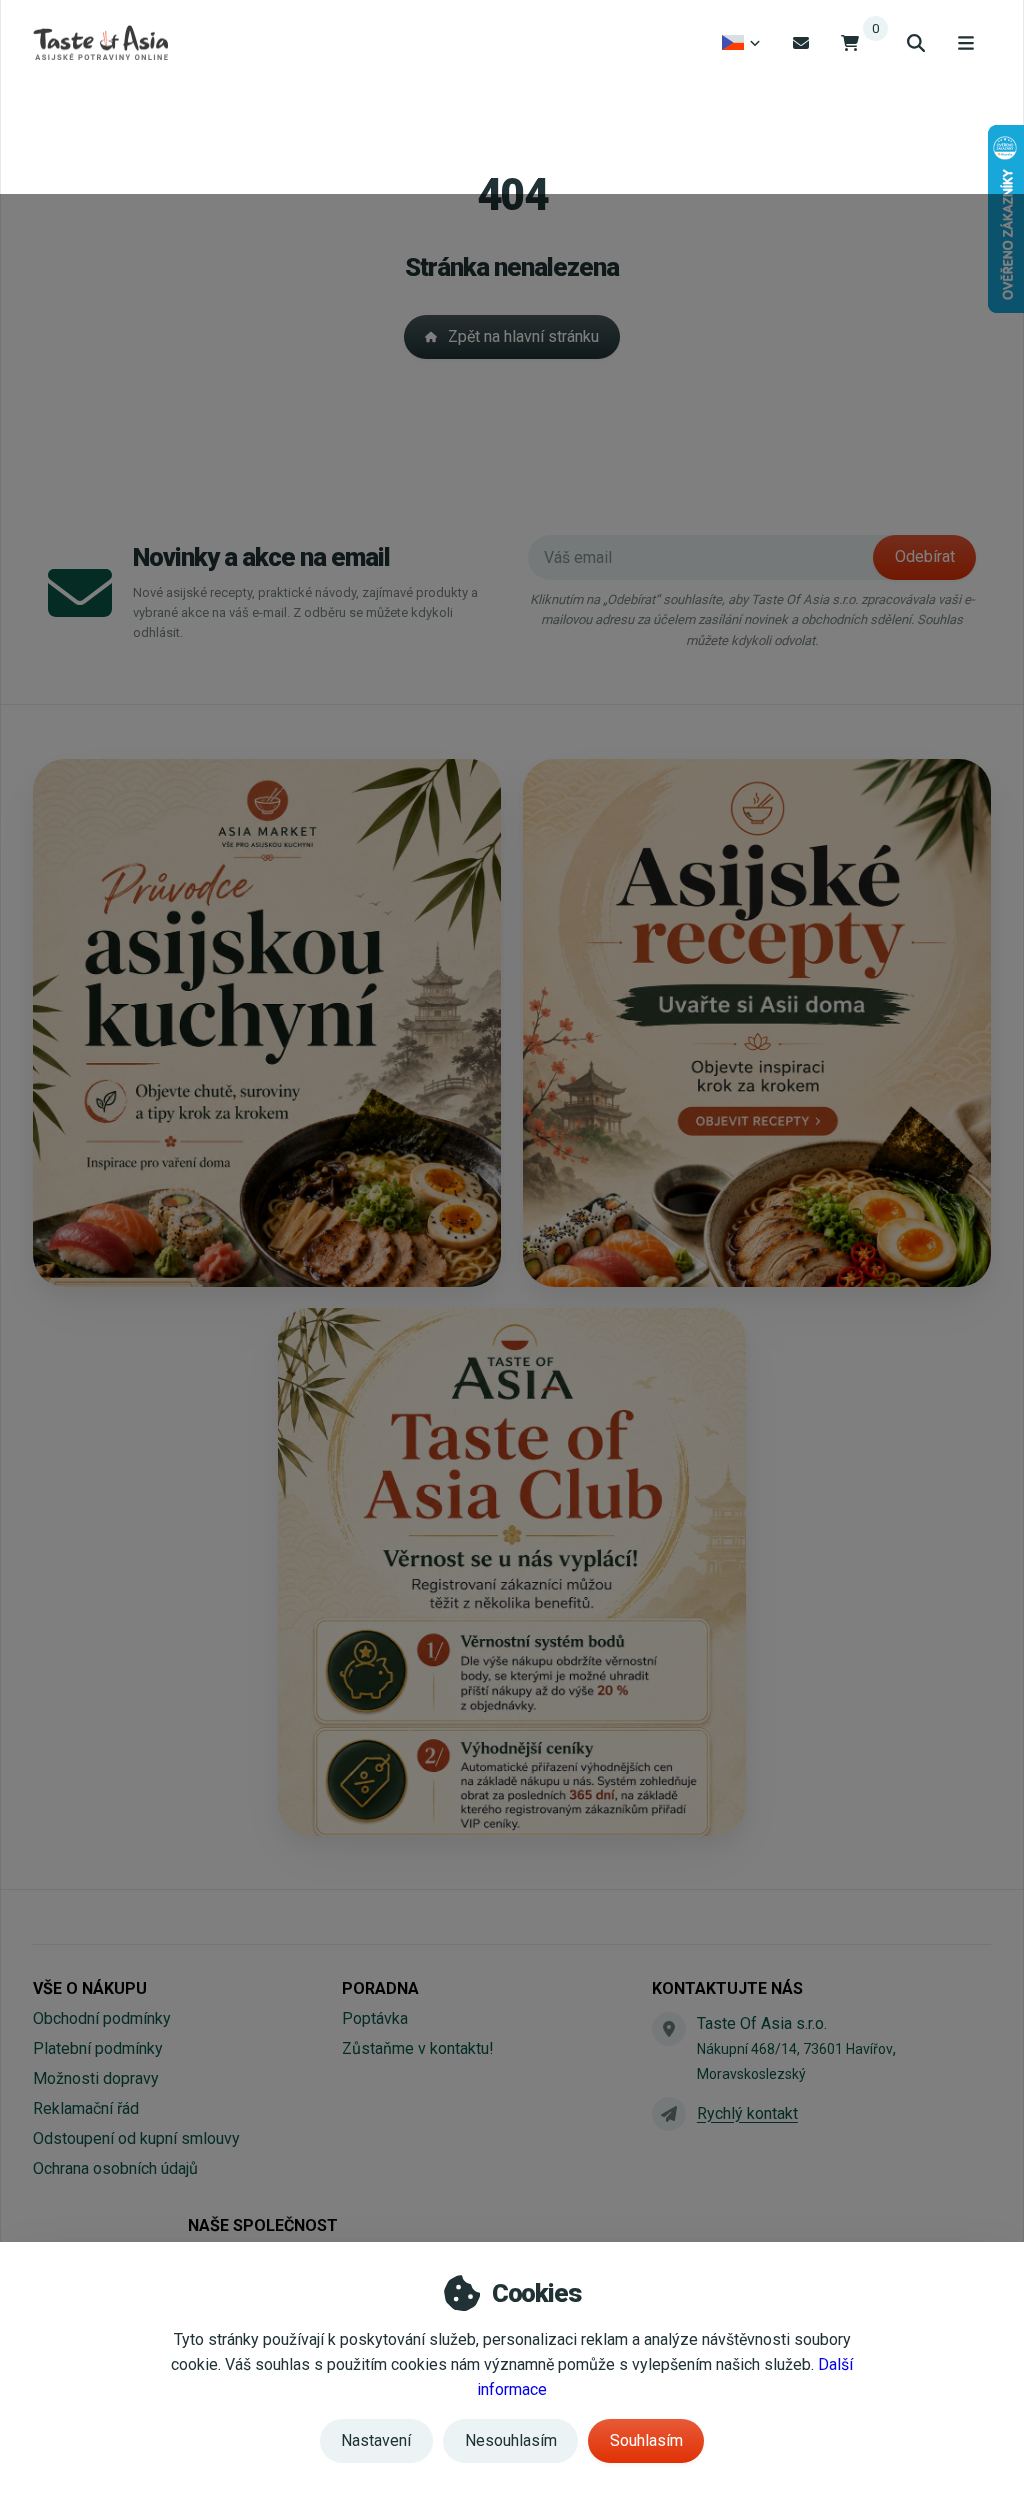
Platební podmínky (98, 2048)
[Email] (801, 42)
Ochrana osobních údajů (115, 2168)
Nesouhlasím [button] (511, 2440)
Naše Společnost (263, 2225)
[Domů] (100, 43)
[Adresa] (669, 2029)
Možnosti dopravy (96, 2078)
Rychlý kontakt (747, 2113)
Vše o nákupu (90, 1988)
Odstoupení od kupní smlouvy (136, 2138)
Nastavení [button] (376, 2440)
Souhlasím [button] (646, 2440)
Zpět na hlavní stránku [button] (523, 336)
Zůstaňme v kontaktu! (418, 2048)
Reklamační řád (86, 2108)
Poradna (380, 1988)
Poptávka (375, 2018)
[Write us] (669, 2114)
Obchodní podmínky (102, 2018)
